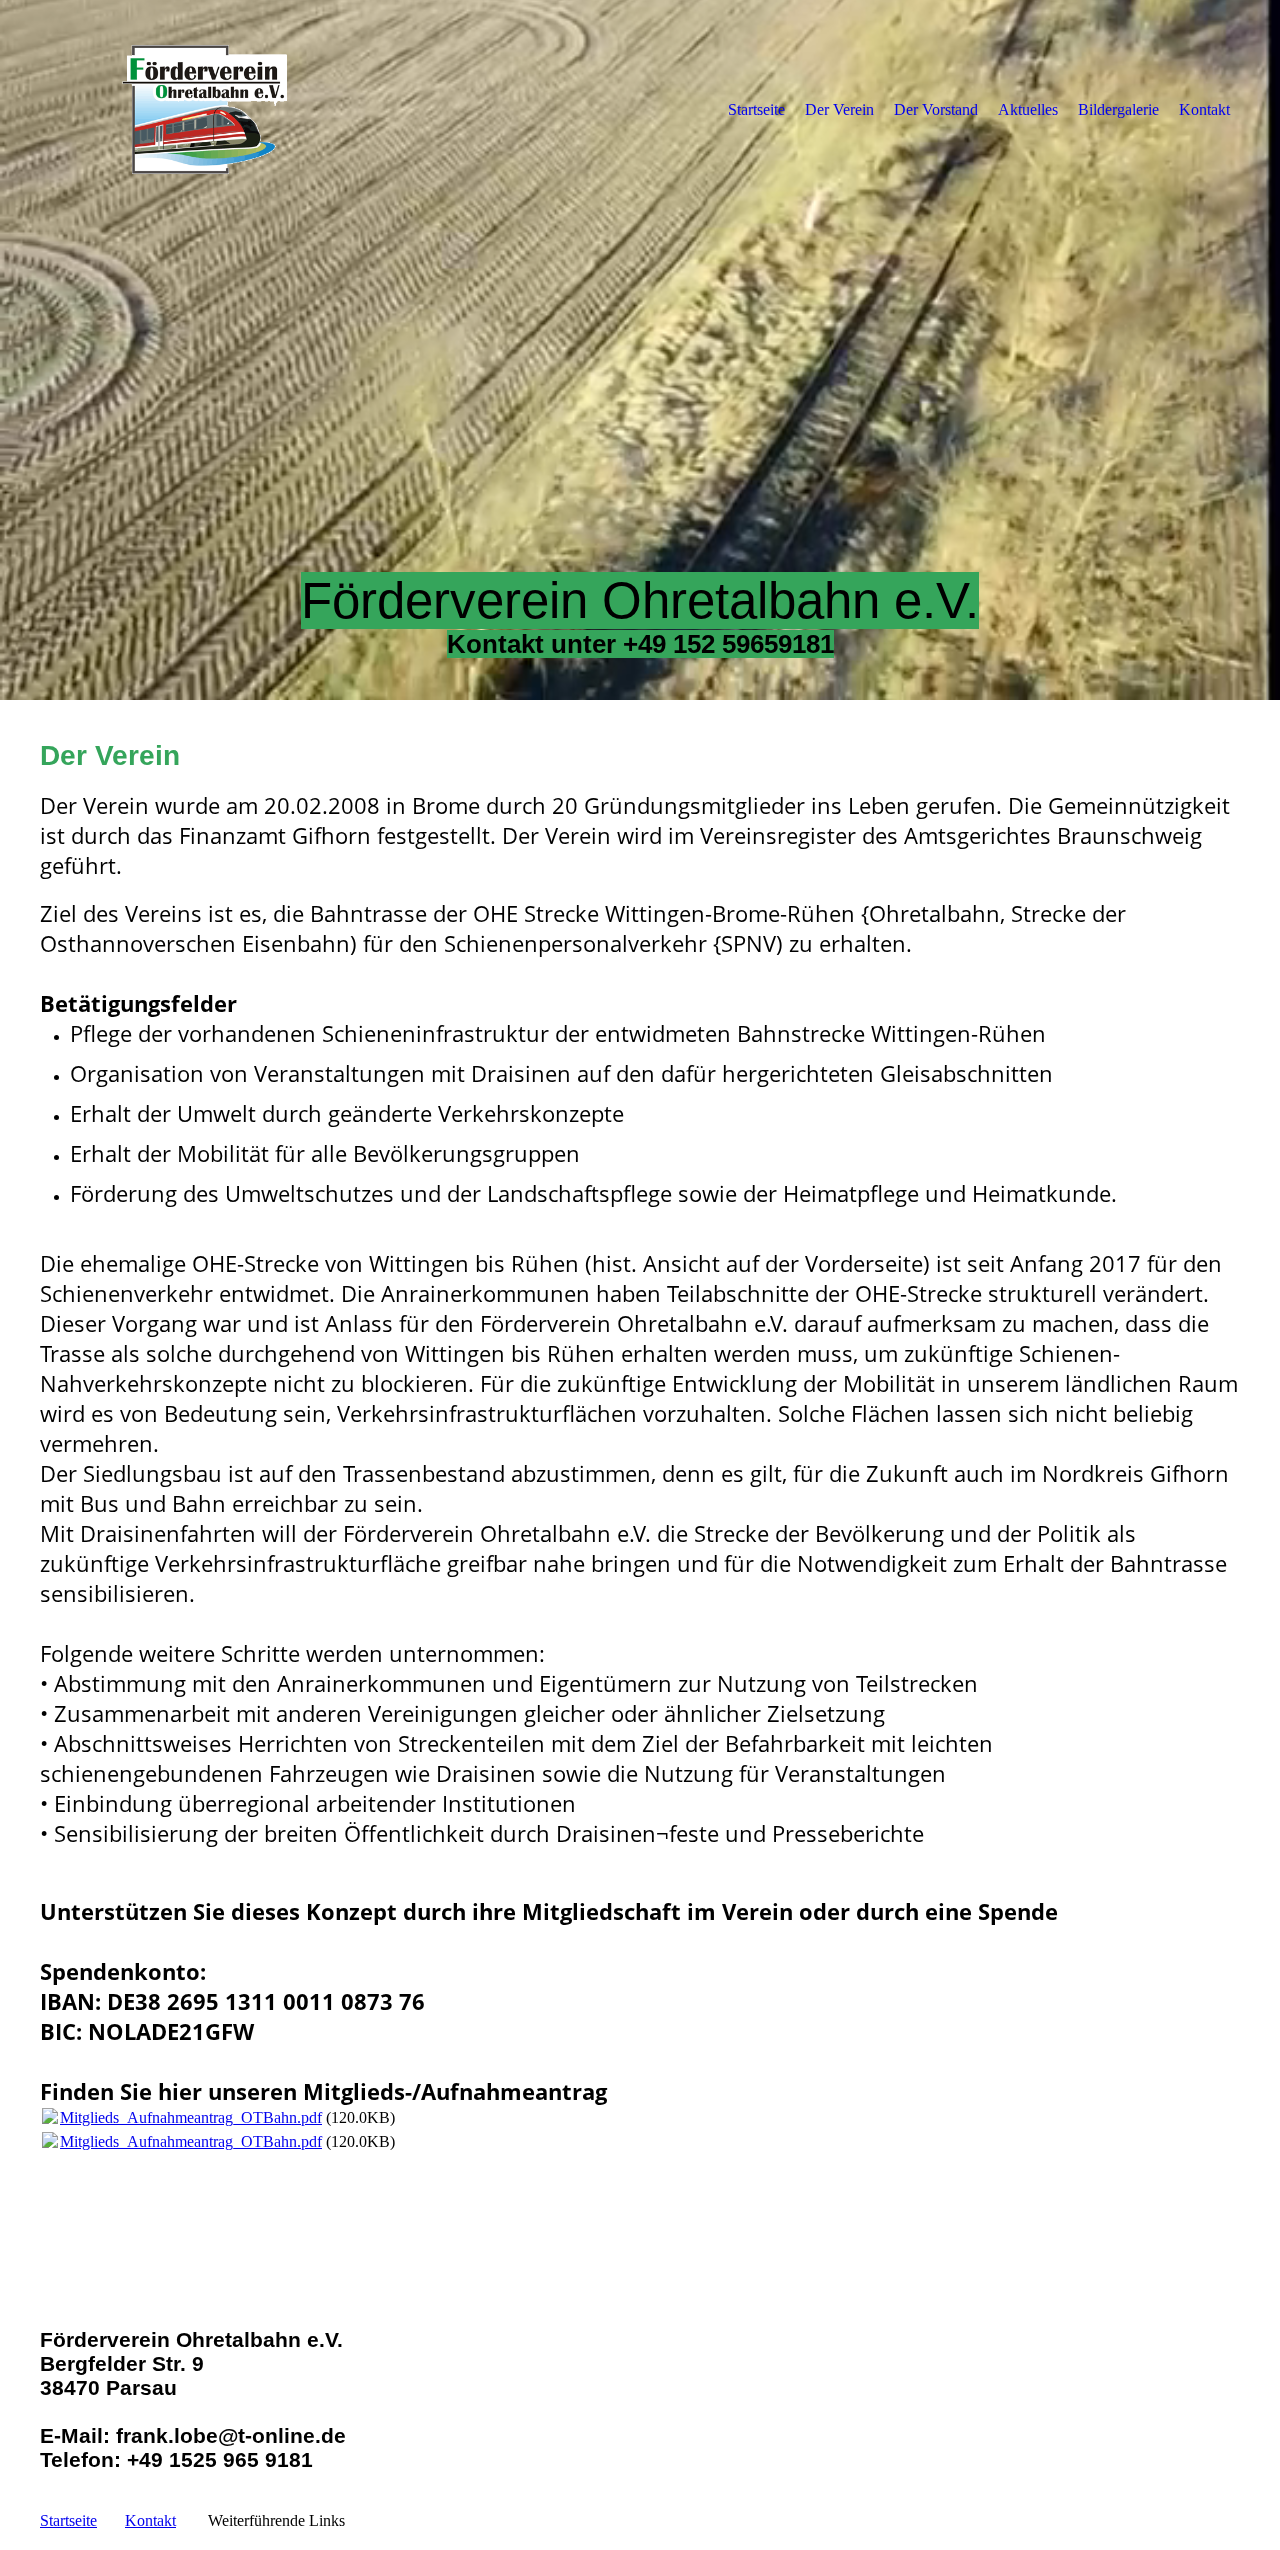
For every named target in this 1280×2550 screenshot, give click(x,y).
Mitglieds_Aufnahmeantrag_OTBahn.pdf (191, 2117)
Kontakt (1204, 109)
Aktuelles (1028, 109)
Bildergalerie (1118, 109)
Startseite (756, 109)
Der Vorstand (936, 109)
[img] (205, 109)
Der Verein (839, 109)
